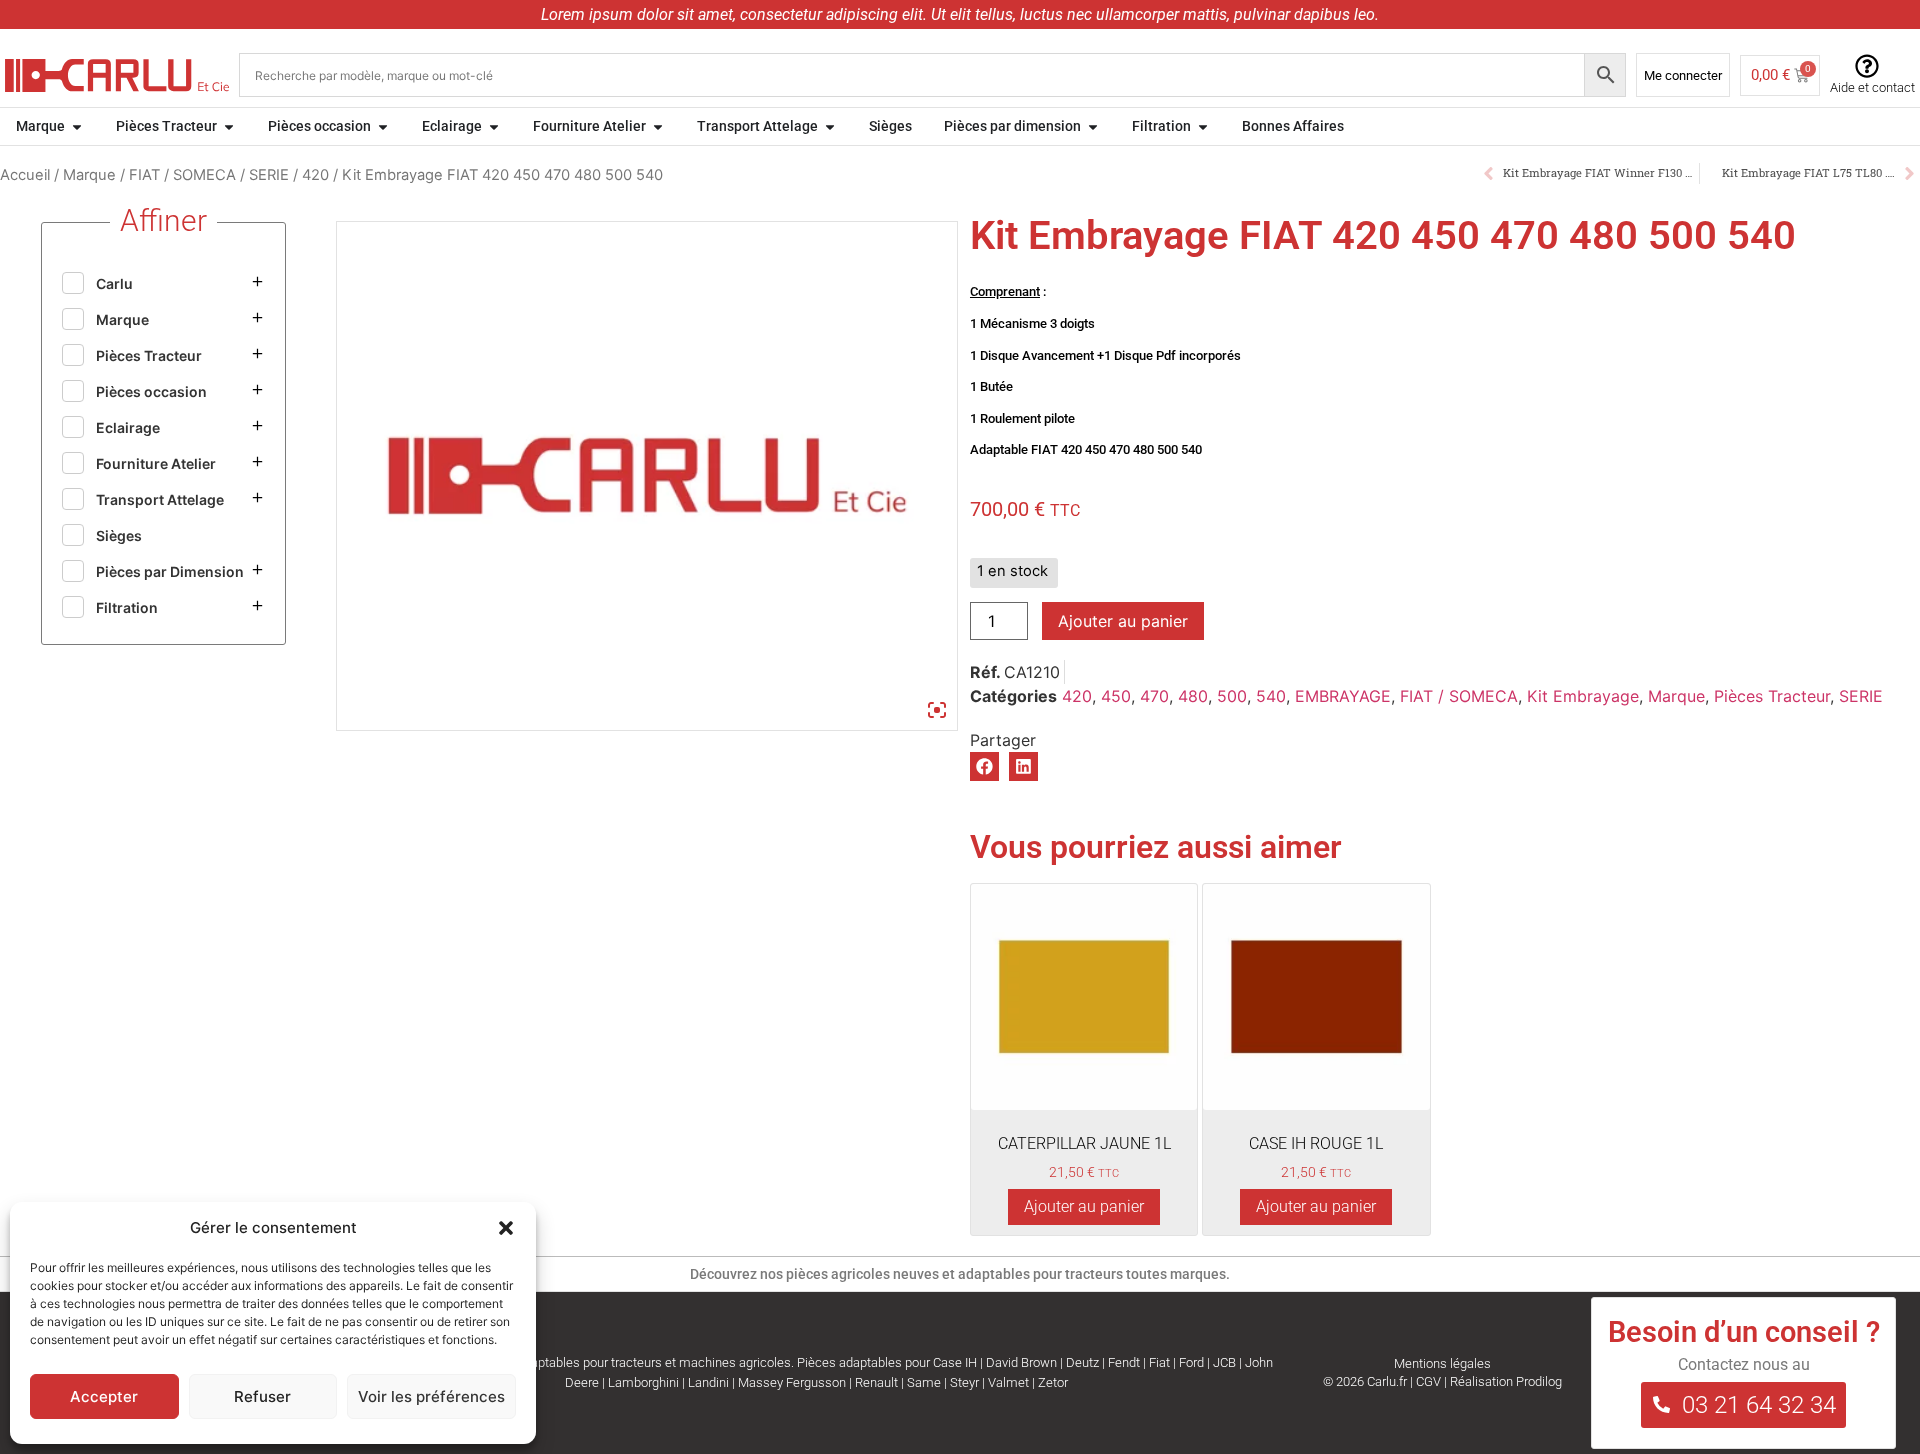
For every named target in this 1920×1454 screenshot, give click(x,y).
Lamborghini (643, 1382)
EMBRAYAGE (1343, 696)
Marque (89, 175)
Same (924, 1382)
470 (1154, 696)
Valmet (1008, 1382)
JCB (1224, 1362)
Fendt (1124, 1362)
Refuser (262, 1396)
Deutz (1082, 1362)
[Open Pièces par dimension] (1093, 126)
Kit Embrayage (1583, 696)
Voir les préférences (431, 1396)
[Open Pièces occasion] (383, 126)
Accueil (25, 175)
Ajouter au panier (1123, 621)
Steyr (964, 1382)
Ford (1191, 1362)
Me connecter (1683, 75)
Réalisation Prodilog (1506, 1381)
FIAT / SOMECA (182, 175)
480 (1193, 696)
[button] (506, 1228)
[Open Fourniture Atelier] (658, 126)
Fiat (1159, 1362)
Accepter (104, 1396)
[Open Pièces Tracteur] (229, 126)
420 (315, 175)
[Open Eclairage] (494, 126)
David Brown (1021, 1362)
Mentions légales (1442, 1363)
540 (1271, 696)
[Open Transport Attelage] (830, 126)
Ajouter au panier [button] (1084, 1206)
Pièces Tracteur (1772, 696)
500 (1232, 696)
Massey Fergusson (792, 1382)
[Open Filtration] (1203, 126)
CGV (1428, 1381)
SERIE (269, 175)
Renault (876, 1382)
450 (1116, 696)
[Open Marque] (77, 126)
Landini (708, 1382)
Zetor (1053, 1382)
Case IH (955, 1362)
